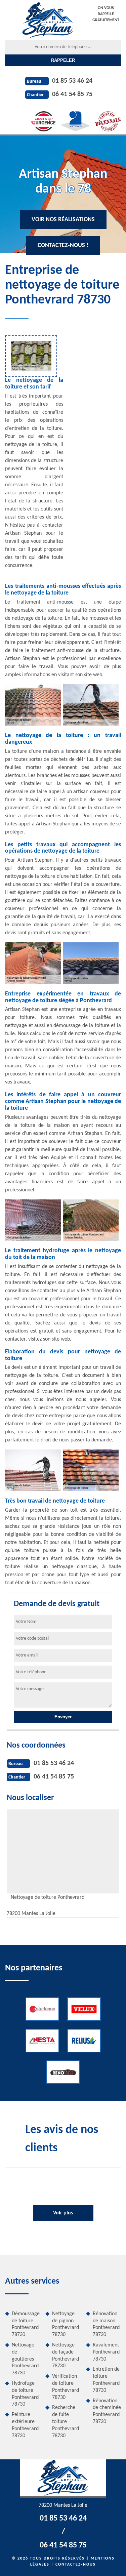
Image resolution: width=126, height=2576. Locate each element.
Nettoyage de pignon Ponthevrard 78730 (66, 2324)
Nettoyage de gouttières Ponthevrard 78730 (25, 2359)
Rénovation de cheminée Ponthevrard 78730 (107, 2411)
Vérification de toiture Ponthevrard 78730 (66, 2387)
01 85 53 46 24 (72, 81)
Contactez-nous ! (63, 246)
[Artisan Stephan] (48, 20)
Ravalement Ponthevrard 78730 (106, 2352)
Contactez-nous (76, 2565)
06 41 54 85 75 (72, 94)
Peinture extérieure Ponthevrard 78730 (25, 2425)
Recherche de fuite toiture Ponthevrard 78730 (66, 2422)
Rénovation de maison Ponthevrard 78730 (106, 2324)
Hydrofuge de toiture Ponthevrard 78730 (25, 2394)
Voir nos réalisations (63, 220)
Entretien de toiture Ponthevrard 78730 (106, 2380)
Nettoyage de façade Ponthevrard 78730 (66, 2356)
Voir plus (63, 2213)
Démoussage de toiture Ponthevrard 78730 (26, 2324)
